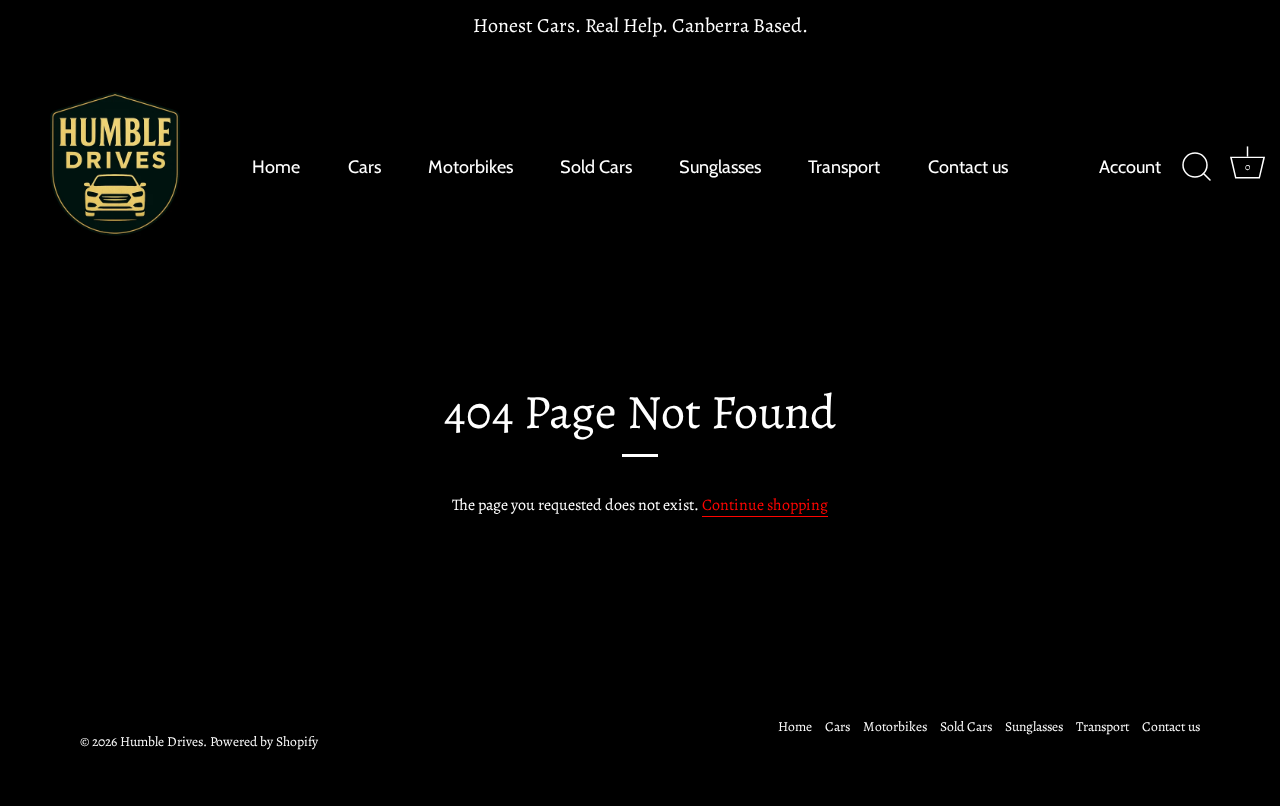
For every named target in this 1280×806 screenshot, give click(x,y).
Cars (364, 167)
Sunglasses (720, 167)
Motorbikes (470, 167)
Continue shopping (765, 505)
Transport (844, 167)
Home (276, 167)
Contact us (968, 167)
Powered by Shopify (264, 741)
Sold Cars (596, 167)
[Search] (1196, 167)
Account (1130, 167)
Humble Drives (161, 741)
